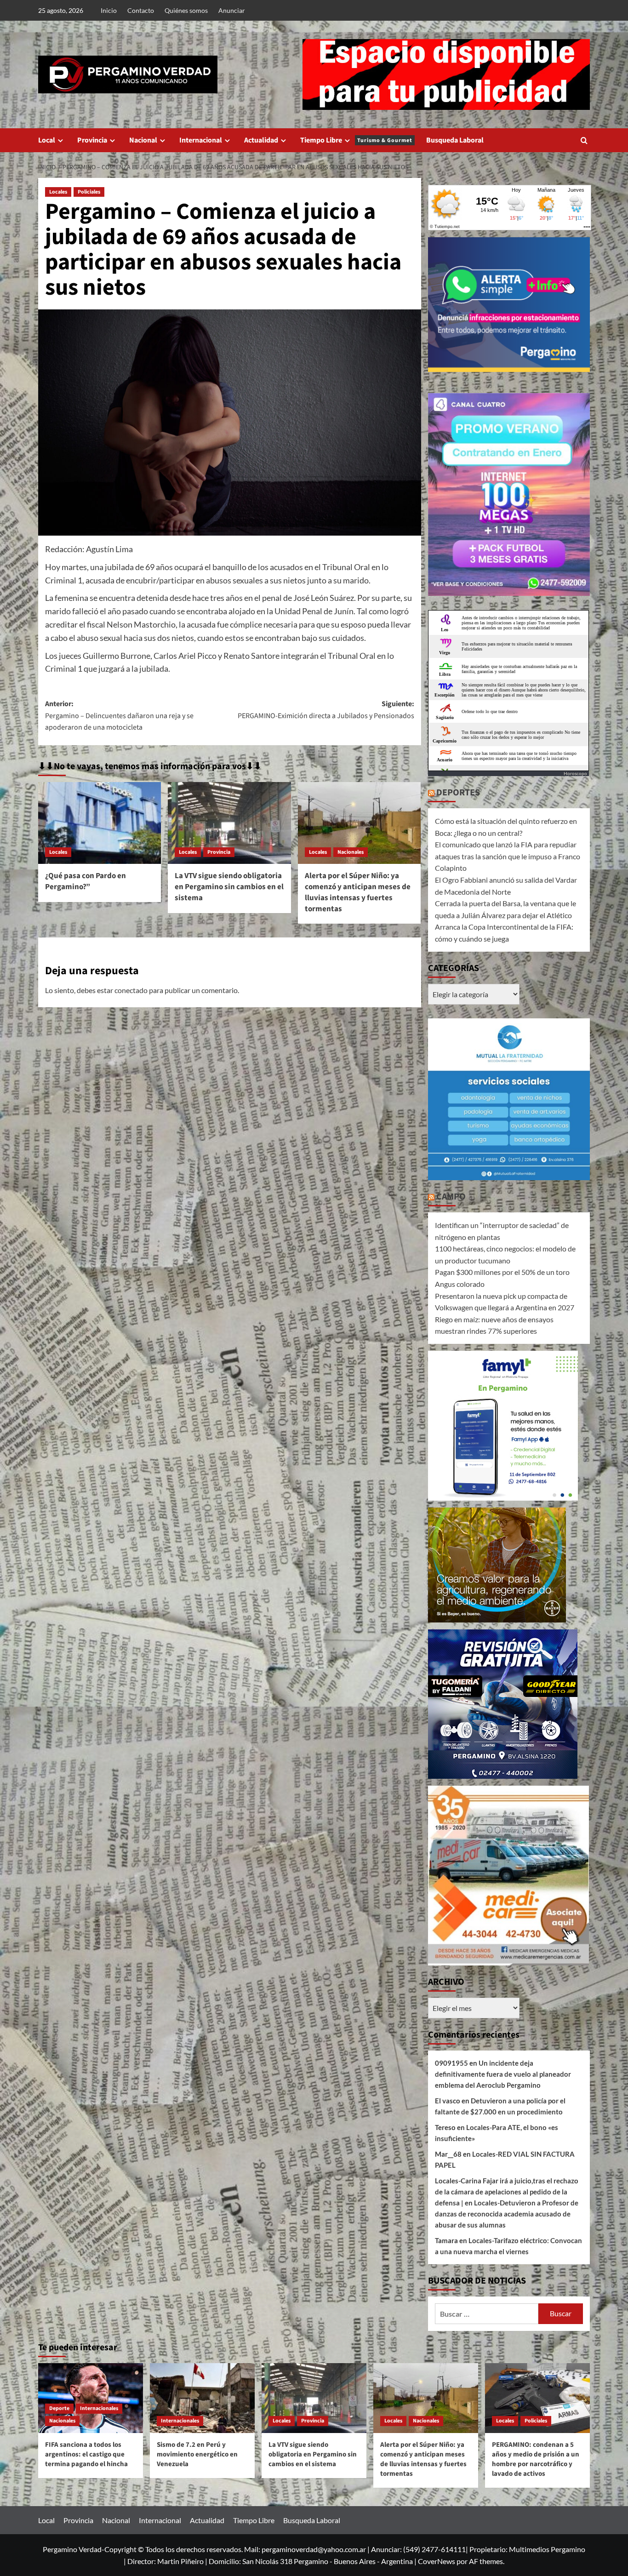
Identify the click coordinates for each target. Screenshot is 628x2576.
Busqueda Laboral (455, 140)
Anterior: (119, 716)
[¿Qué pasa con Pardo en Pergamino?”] (100, 823)
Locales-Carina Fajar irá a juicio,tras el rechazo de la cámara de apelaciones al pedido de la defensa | (507, 2192)
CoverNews (437, 2561)
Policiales (89, 192)
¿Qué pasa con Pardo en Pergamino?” (86, 881)
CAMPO (451, 1197)
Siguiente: (326, 710)
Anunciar (232, 10)
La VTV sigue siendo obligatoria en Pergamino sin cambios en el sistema (229, 887)
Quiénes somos (186, 10)
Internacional (201, 140)
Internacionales (99, 2408)
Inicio (109, 10)
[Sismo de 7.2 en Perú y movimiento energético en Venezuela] (202, 2398)
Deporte (59, 2408)
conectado (131, 990)
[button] (584, 140)
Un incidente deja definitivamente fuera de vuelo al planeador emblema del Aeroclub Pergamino (503, 2074)
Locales (58, 192)
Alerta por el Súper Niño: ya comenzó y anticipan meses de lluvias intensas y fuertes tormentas (358, 892)
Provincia (92, 140)
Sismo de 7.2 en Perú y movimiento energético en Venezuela (197, 2454)
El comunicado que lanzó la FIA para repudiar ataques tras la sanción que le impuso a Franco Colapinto (508, 856)
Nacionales (351, 852)
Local (47, 140)
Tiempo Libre (356, 140)
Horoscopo (575, 773)
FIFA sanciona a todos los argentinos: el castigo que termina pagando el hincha (86, 2454)
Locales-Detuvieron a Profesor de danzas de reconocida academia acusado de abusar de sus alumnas (507, 2214)
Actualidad (261, 140)
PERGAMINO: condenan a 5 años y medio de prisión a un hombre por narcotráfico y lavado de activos (536, 2459)
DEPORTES (458, 793)
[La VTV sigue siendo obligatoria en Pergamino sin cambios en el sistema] (229, 823)
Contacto (141, 10)
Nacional (143, 140)
